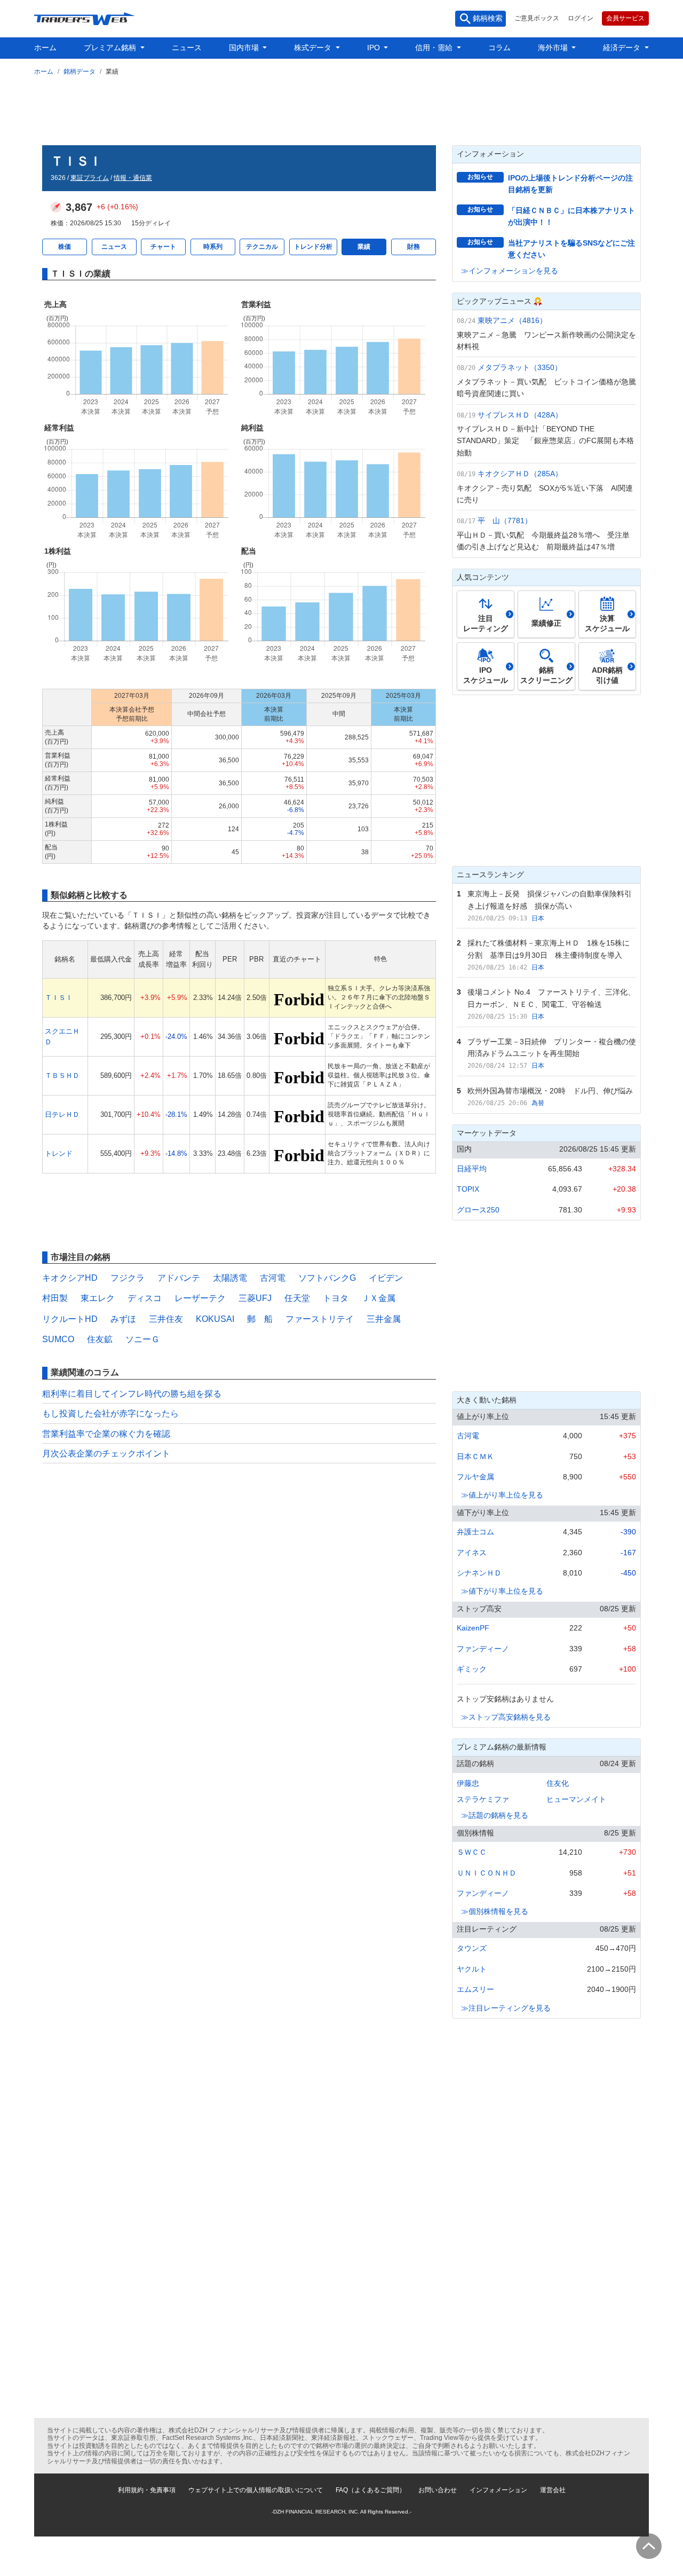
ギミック (472, 1669)
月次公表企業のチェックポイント (106, 1454)
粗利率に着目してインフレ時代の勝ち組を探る (132, 1394)
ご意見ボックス (537, 18)
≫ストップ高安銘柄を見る (506, 1717)
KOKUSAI (215, 1319)
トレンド (59, 1153)
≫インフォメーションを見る (510, 271)
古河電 (273, 1278)
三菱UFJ (255, 1298)
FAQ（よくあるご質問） (371, 2490)
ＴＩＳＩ (59, 998)
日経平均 (472, 1169)
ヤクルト (472, 1969)
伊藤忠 (468, 1783)
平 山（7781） (505, 521)
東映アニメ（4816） (512, 320)
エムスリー (475, 1989)
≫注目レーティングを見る (506, 2008)
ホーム (45, 48)
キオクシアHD (70, 1278)
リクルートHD (70, 1319)
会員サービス (625, 18)
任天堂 (297, 1298)
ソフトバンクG (327, 1278)
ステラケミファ (483, 1799)
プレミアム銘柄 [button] (111, 48)
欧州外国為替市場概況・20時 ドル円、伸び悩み (550, 1091)
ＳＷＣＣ (472, 1852)
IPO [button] (375, 48)
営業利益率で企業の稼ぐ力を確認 (106, 1434)
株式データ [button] (314, 48)
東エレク (98, 1298)
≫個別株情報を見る (495, 1911)
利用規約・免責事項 (147, 2490)
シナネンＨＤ (479, 1573)
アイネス (472, 1553)
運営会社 (553, 2490)
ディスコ (145, 1298)
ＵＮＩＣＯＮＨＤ (487, 1873)
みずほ (123, 1319)
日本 (538, 918)
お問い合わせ (438, 2490)
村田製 (55, 1298)
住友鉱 (100, 1339)
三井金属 (384, 1319)
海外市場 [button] (554, 48)
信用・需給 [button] (435, 48)
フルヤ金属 (475, 1477)
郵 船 (260, 1319)
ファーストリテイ (320, 1319)
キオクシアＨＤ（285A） (520, 474)
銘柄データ (80, 72)
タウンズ (472, 1948)
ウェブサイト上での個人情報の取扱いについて (256, 2490)
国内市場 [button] (245, 48)
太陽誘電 (230, 1278)
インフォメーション (498, 2490)
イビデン (386, 1278)
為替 (538, 1103)
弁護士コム (475, 1532)
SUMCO (58, 1339)
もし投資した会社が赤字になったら (110, 1413)
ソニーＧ (142, 1339)
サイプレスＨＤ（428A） (520, 415)
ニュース (187, 48)
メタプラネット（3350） (520, 367)
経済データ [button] (623, 48)
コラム (499, 48)
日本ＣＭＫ (475, 1456)
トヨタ (336, 1298)
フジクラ (128, 1278)
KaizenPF (473, 1628)
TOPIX (468, 1189)
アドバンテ (179, 1278)
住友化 (558, 1783)
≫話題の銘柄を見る (495, 1815)
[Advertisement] (341, 108)
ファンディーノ (483, 1649)
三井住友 (166, 1319)
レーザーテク (200, 1298)
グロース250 (478, 1210)
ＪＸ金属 (378, 1298)
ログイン (581, 18)
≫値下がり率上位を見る (502, 1591)
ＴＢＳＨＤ (62, 1076)
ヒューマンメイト (576, 1799)
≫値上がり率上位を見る (502, 1495)
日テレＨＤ (62, 1114)
